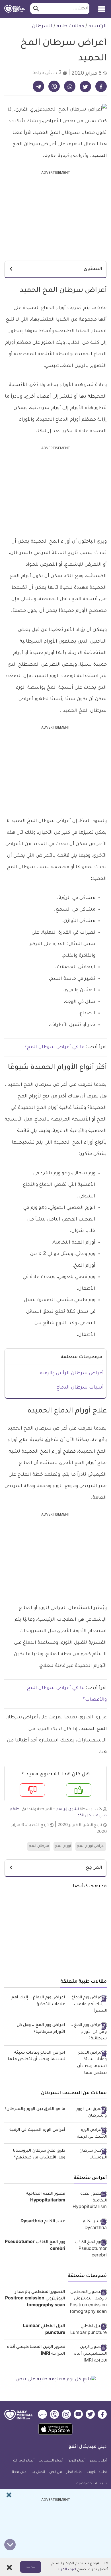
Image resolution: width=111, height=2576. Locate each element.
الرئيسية (98, 26)
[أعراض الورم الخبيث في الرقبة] (88, 2134)
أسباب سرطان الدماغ (80, 1388)
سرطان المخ (39, 1846)
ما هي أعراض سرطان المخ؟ (55, 1047)
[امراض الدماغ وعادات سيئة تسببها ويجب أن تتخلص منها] (88, 2063)
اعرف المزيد (67, 2570)
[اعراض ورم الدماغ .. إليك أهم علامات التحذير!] (88, 2005)
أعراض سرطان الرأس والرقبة (72, 1373)
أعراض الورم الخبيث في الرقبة (37, 2130)
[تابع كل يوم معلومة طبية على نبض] (55, 2380)
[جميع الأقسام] (102, 7)
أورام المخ (63, 1846)
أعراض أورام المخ (91, 1846)
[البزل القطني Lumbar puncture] (88, 2330)
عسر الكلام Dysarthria (43, 2222)
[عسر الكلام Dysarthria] (88, 2225)
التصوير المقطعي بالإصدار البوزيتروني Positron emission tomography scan (35, 2299)
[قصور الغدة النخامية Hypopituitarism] (88, 2201)
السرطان (42, 26)
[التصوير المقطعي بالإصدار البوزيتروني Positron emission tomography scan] (88, 2303)
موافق (31, 2567)
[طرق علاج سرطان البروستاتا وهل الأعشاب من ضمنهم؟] (88, 2155)
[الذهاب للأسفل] (10, 2545)
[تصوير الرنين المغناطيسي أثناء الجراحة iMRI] (88, 2354)
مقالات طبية (70, 26)
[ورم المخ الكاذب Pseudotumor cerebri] (88, 2249)
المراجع (94, 1868)
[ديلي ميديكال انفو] (15, 9)
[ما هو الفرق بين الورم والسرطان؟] (88, 2113)
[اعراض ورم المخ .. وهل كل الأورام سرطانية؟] (88, 2032)
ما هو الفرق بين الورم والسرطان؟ (35, 2109)
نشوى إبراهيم (67, 1809)
